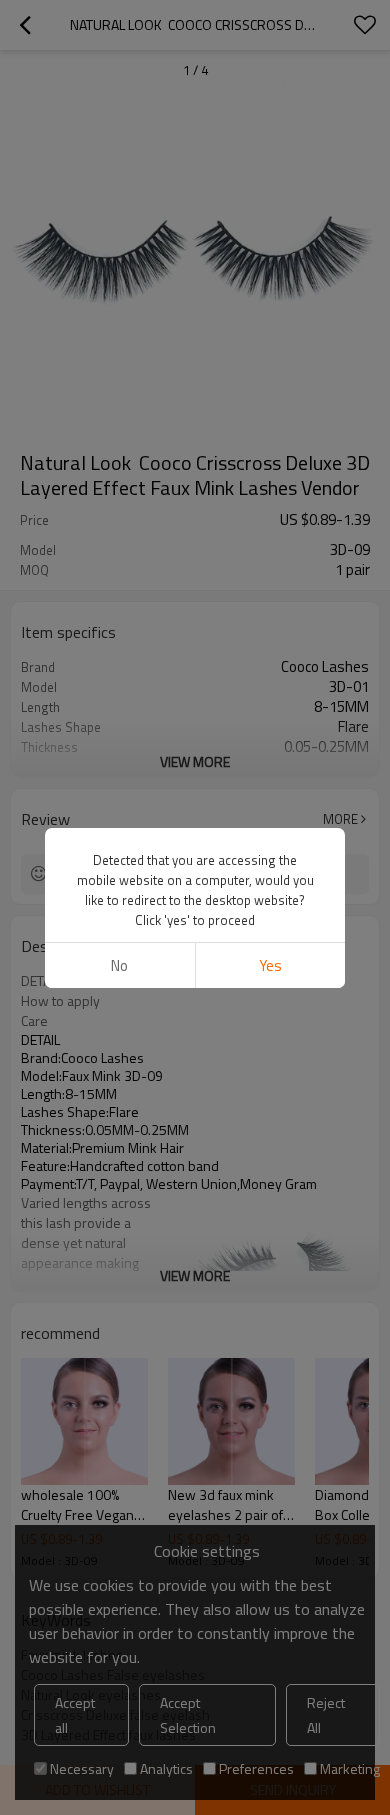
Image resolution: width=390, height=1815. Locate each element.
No (119, 965)
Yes (270, 965)
